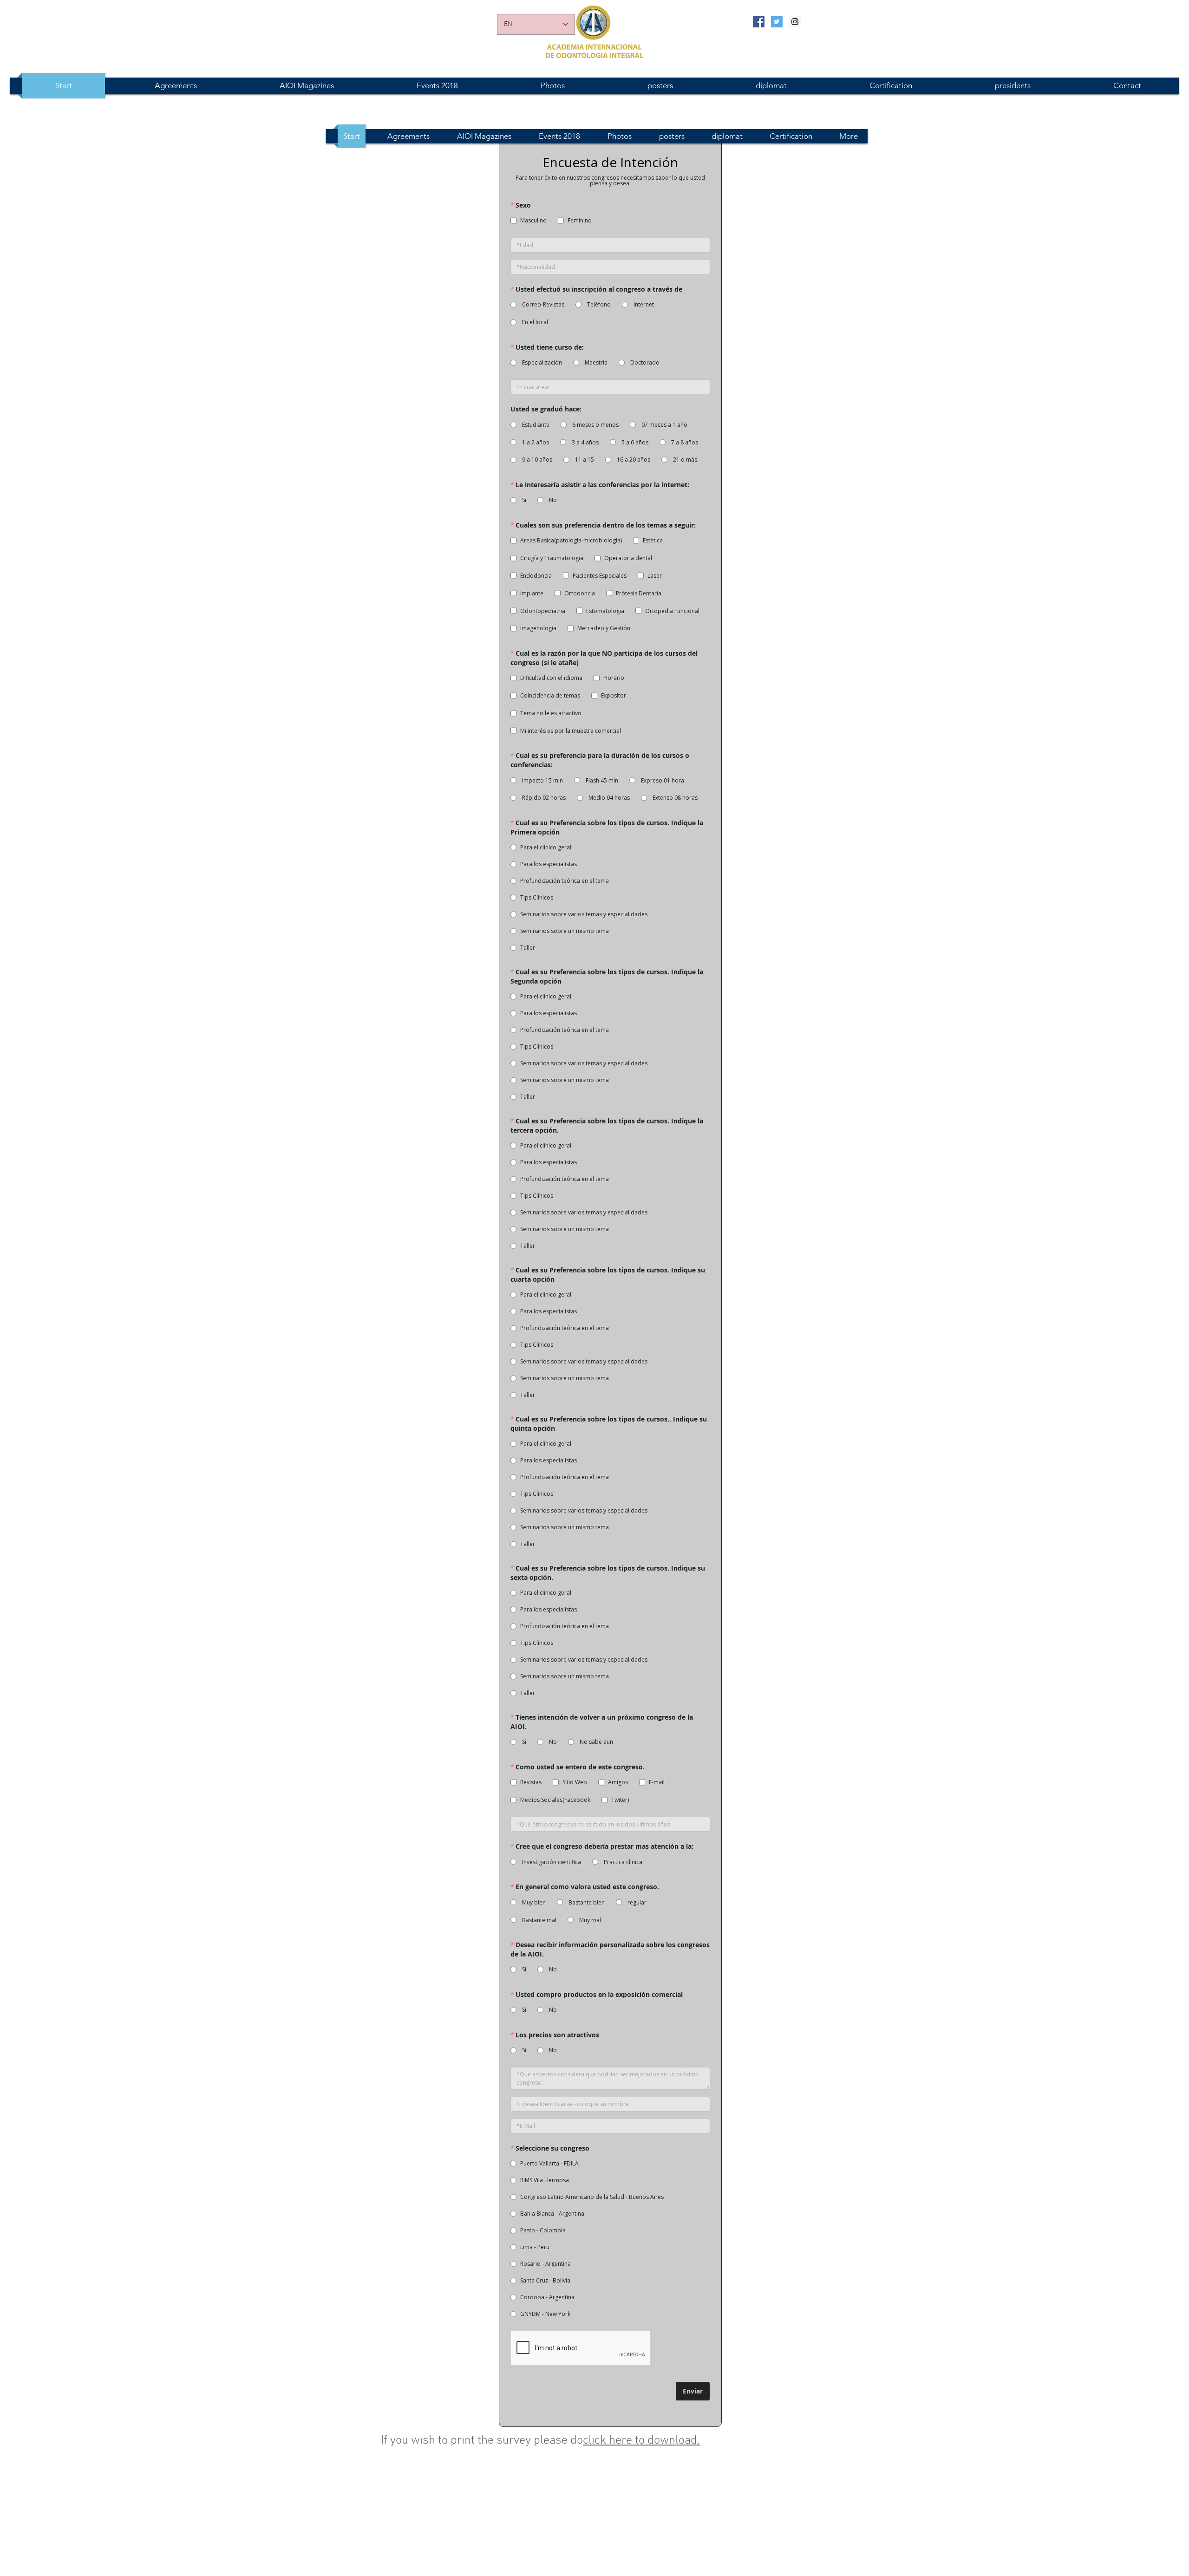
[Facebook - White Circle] (745, 2474)
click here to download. (641, 2441)
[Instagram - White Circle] (799, 2474)
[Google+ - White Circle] (781, 2474)
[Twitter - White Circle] (763, 2474)
